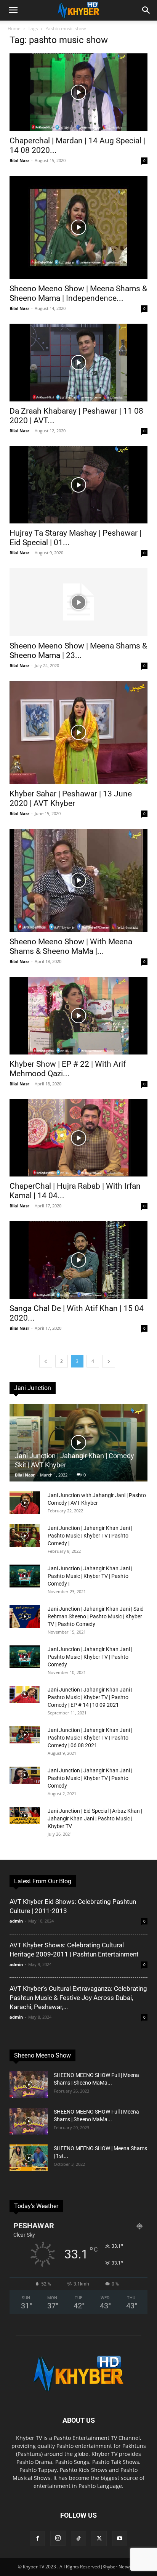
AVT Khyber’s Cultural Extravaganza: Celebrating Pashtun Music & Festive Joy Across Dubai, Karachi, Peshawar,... (78, 1998)
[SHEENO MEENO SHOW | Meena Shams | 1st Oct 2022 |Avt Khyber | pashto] (29, 2158)
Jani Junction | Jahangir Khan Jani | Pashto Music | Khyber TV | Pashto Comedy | (90, 1536)
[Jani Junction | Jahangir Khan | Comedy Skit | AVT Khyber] (78, 1443)
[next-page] (109, 1361)
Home (14, 28)
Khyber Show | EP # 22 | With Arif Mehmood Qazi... (68, 1069)
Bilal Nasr (19, 160)
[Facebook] (37, 2539)
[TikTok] (78, 2539)
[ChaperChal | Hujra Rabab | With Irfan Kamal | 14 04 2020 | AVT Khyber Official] (78, 1138)
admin (16, 1921)
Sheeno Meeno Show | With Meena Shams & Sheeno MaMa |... (71, 946)
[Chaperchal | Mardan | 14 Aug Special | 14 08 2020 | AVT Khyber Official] (78, 92)
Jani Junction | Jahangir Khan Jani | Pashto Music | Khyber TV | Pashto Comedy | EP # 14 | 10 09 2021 (90, 1697)
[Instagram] (58, 2538)
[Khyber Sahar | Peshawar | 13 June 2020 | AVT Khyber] (78, 733)
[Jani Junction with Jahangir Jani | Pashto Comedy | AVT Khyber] (25, 1503)
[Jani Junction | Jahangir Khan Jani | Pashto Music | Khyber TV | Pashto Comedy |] (25, 1536)
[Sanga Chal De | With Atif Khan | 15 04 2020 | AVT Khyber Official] (78, 1260)
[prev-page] (46, 1361)
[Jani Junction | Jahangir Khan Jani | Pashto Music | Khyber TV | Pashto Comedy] (25, 1657)
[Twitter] (99, 2539)
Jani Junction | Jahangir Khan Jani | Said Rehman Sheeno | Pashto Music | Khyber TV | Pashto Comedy (96, 1616)
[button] (13, 10)
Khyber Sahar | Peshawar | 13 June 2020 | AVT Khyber (71, 798)
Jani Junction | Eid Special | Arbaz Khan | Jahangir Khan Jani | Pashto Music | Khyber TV (95, 1818)
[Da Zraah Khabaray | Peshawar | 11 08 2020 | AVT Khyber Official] (78, 363)
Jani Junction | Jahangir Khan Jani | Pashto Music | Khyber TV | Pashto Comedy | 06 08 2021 (90, 1738)
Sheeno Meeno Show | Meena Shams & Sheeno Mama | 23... (78, 651)
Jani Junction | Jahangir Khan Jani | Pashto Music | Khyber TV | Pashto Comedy (90, 1657)
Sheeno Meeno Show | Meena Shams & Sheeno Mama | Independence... (78, 293)
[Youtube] (120, 2539)
